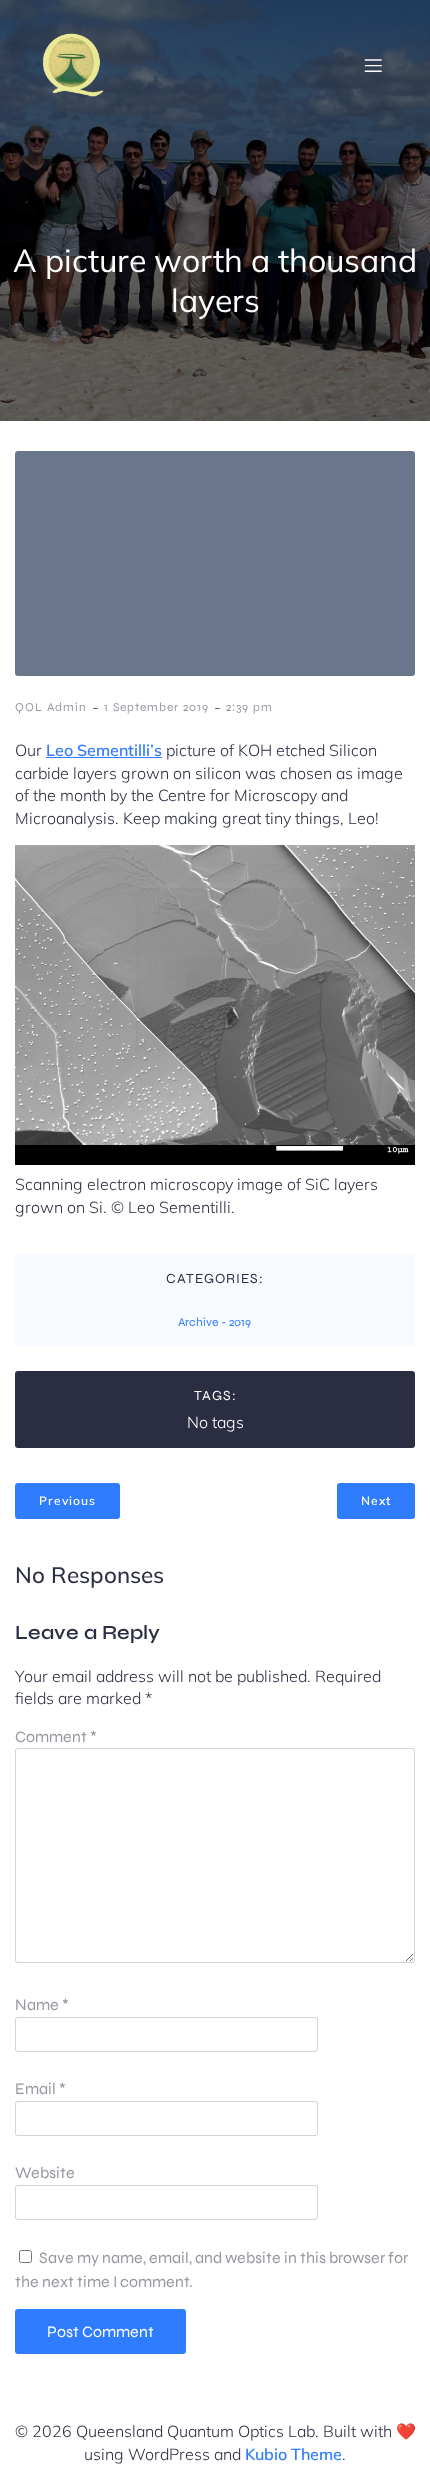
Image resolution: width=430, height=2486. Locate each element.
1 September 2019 (156, 707)
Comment (56, 1736)
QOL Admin (51, 707)
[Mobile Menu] (373, 65)
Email (40, 2088)
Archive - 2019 (214, 1322)
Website (45, 2172)
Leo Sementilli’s (104, 750)
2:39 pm (249, 707)
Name (42, 2004)
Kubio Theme (293, 2454)
